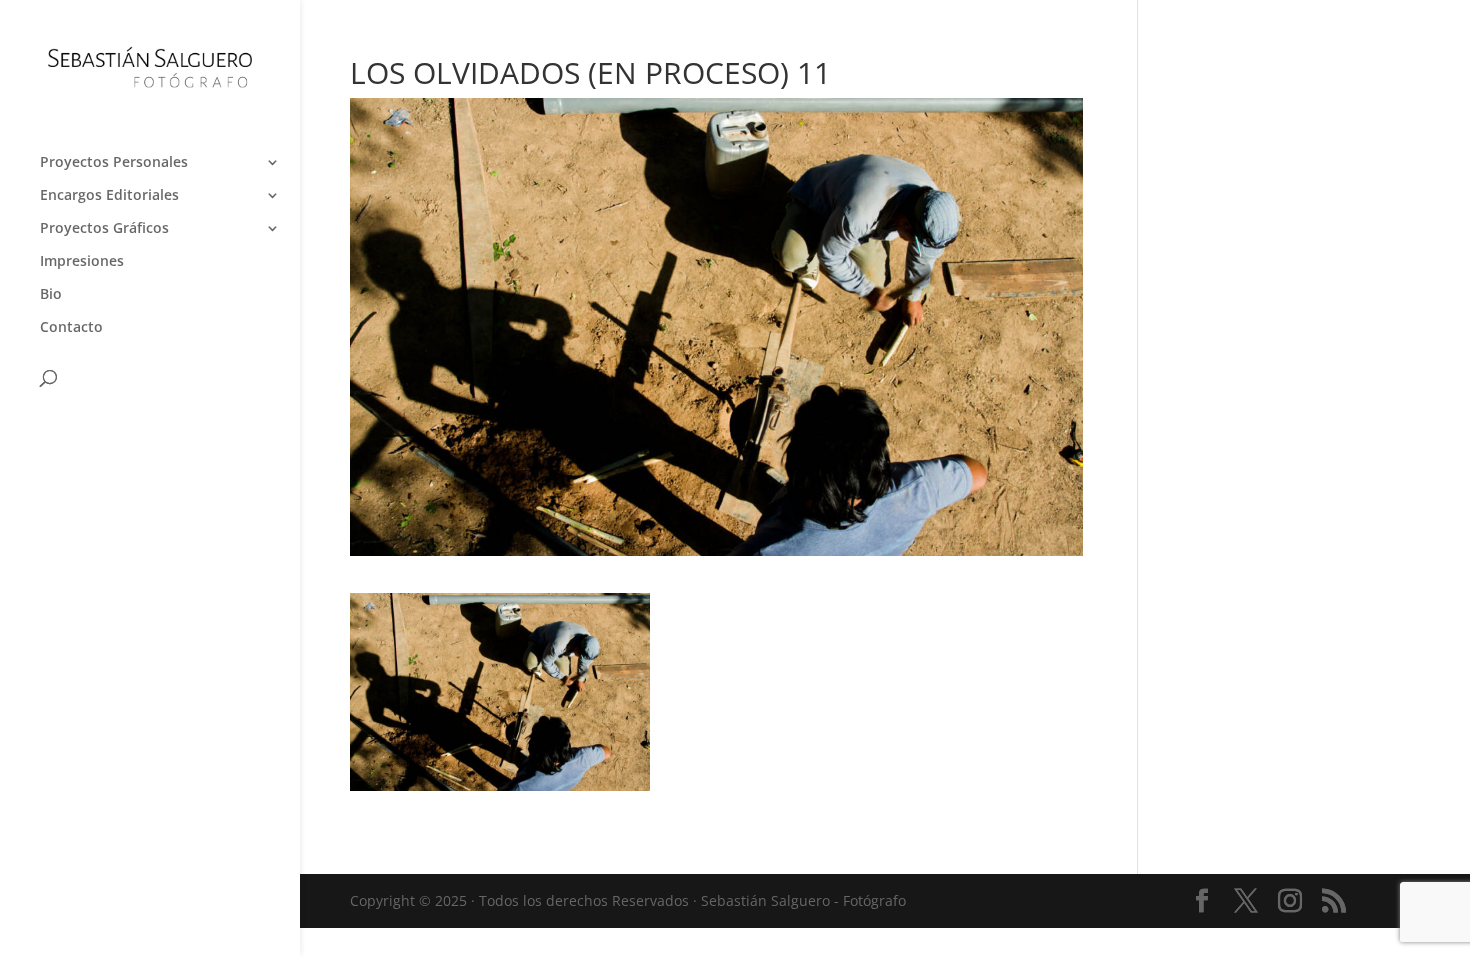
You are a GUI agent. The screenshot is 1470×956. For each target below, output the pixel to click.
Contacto (71, 328)
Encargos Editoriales (109, 196)
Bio (51, 295)
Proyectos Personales (114, 163)
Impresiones (82, 262)
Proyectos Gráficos (104, 229)
